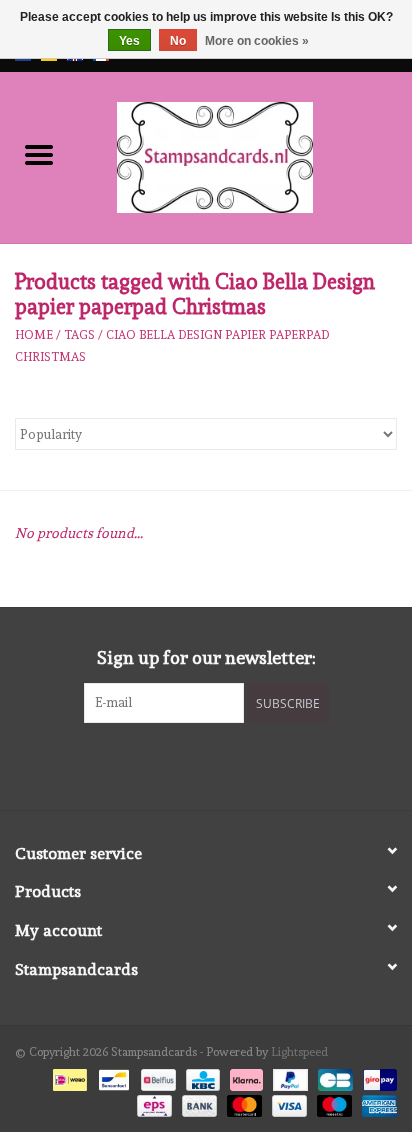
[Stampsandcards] (245, 154)
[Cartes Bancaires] (333, 1077)
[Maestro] (332, 1103)
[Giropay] (376, 1077)
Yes (129, 41)
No (178, 41)
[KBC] (201, 1077)
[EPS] (152, 1103)
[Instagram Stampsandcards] (224, 764)
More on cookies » (257, 41)
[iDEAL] (68, 1077)
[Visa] (287, 1103)
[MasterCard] (242, 1103)
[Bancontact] (112, 1077)
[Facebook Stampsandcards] (189, 764)
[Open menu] (39, 154)
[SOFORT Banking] (244, 1077)
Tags (79, 335)
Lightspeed (299, 1052)
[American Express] (376, 1103)
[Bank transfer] (197, 1103)
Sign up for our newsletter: (206, 657)
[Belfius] (156, 1077)
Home (34, 335)
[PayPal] (288, 1077)
